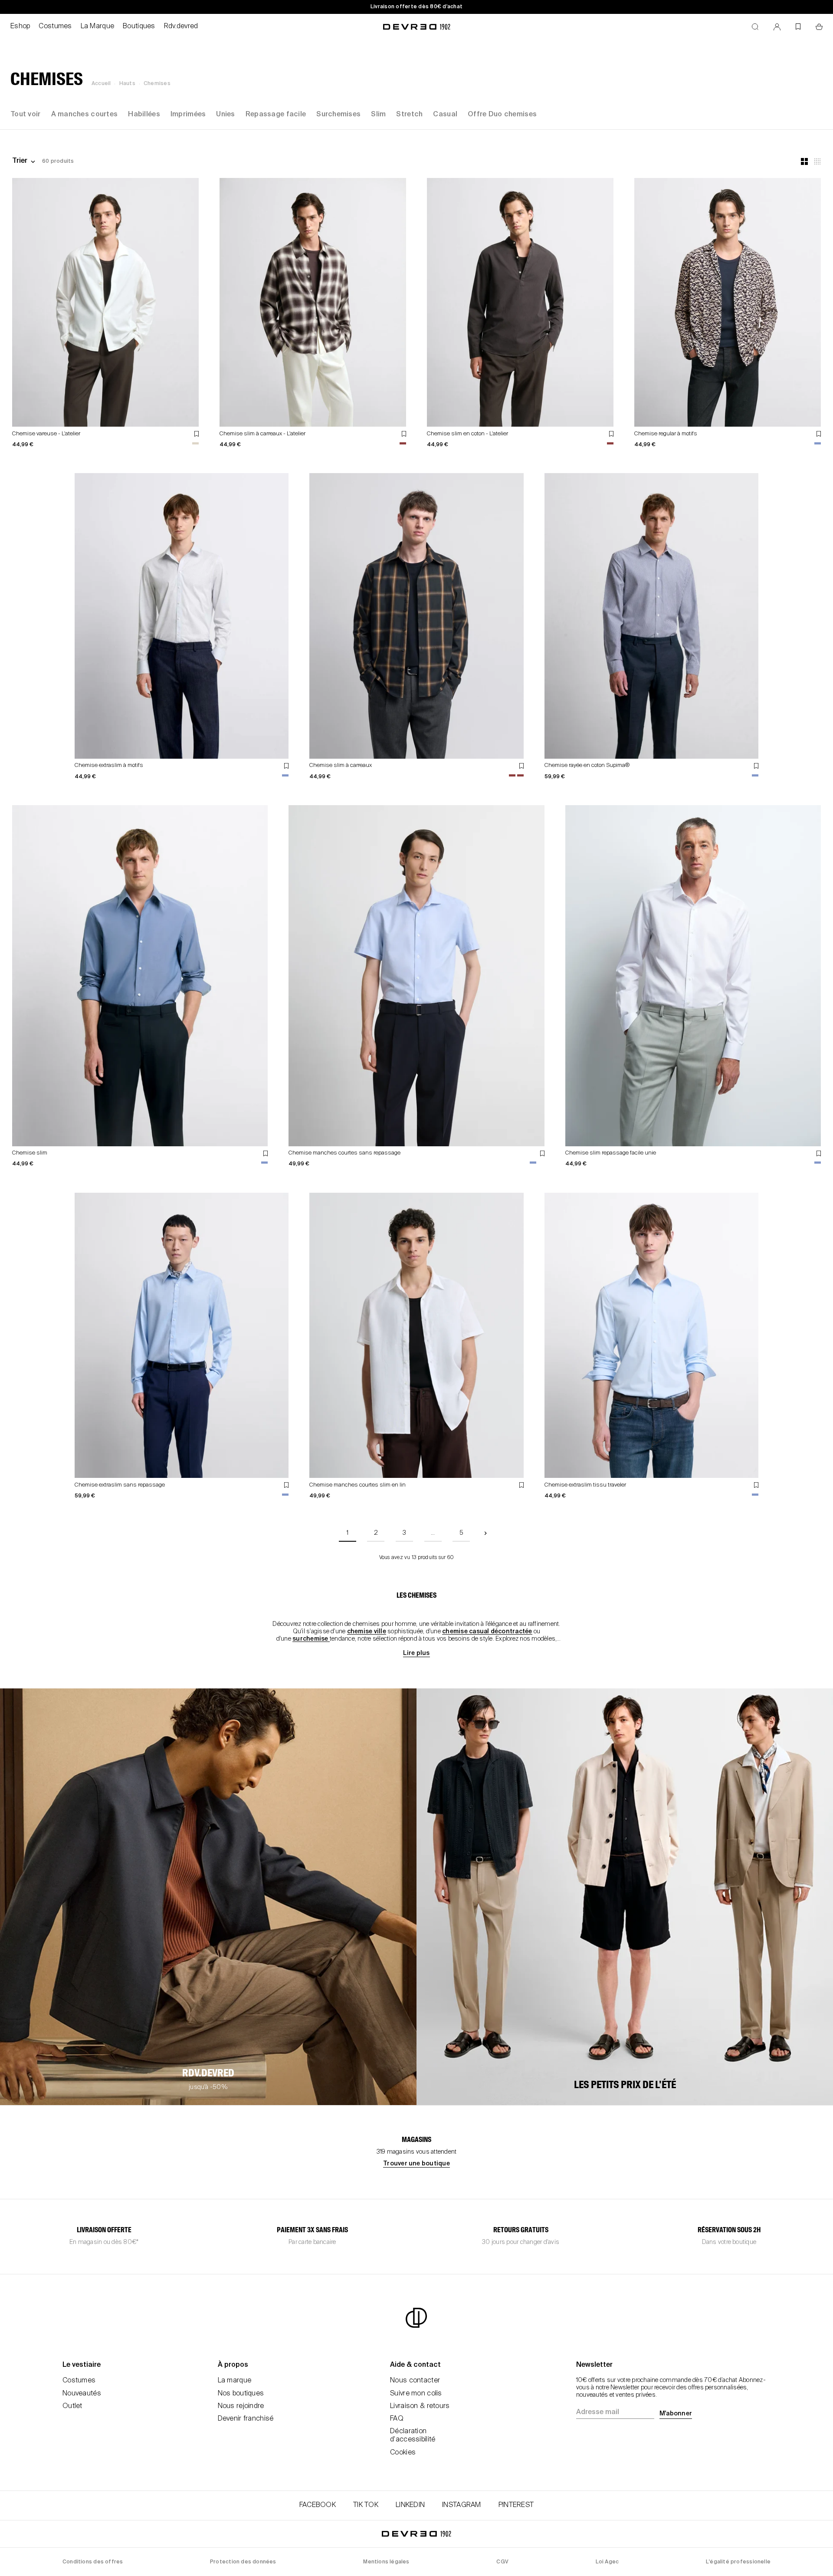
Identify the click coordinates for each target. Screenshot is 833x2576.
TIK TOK (366, 2505)
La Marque (98, 26)
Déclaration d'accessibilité (413, 2436)
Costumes (55, 26)
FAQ (397, 2419)
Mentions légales (386, 2562)
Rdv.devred (181, 26)
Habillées (144, 115)
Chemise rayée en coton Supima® (587, 765)
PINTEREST (516, 2505)
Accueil (101, 84)
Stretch (409, 115)
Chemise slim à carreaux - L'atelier (262, 434)
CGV (502, 2562)
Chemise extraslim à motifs (109, 765)
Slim (378, 115)
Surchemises (338, 115)
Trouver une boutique (416, 2164)
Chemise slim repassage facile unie (611, 1153)
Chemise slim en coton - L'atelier (467, 434)
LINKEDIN (410, 2505)
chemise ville (367, 1632)
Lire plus (416, 1653)
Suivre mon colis (416, 2394)
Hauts (127, 84)
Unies (225, 115)
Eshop (20, 26)
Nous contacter (415, 2381)
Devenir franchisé (246, 2419)
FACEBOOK (318, 2505)
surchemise (311, 1639)
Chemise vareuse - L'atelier (46, 434)
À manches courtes (85, 115)
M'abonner (676, 2414)
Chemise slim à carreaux (341, 765)
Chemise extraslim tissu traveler (585, 1485)
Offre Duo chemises (502, 115)
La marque (235, 2381)
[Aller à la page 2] (485, 1533)
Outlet (72, 2406)
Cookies (403, 2453)
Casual (445, 115)
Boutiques (139, 26)
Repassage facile (276, 115)
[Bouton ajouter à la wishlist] (197, 434)
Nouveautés (82, 2394)
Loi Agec (607, 2562)
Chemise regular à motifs (666, 434)
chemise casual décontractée (487, 1632)
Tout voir (26, 115)
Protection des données (243, 2562)
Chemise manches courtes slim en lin (357, 1485)
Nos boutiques (241, 2394)
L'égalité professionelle (738, 2562)
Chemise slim (30, 1153)
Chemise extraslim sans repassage (120, 1485)
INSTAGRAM (462, 2505)
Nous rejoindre (241, 2406)
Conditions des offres (93, 2562)
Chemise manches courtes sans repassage (344, 1153)
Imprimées (188, 115)
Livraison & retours (420, 2406)
